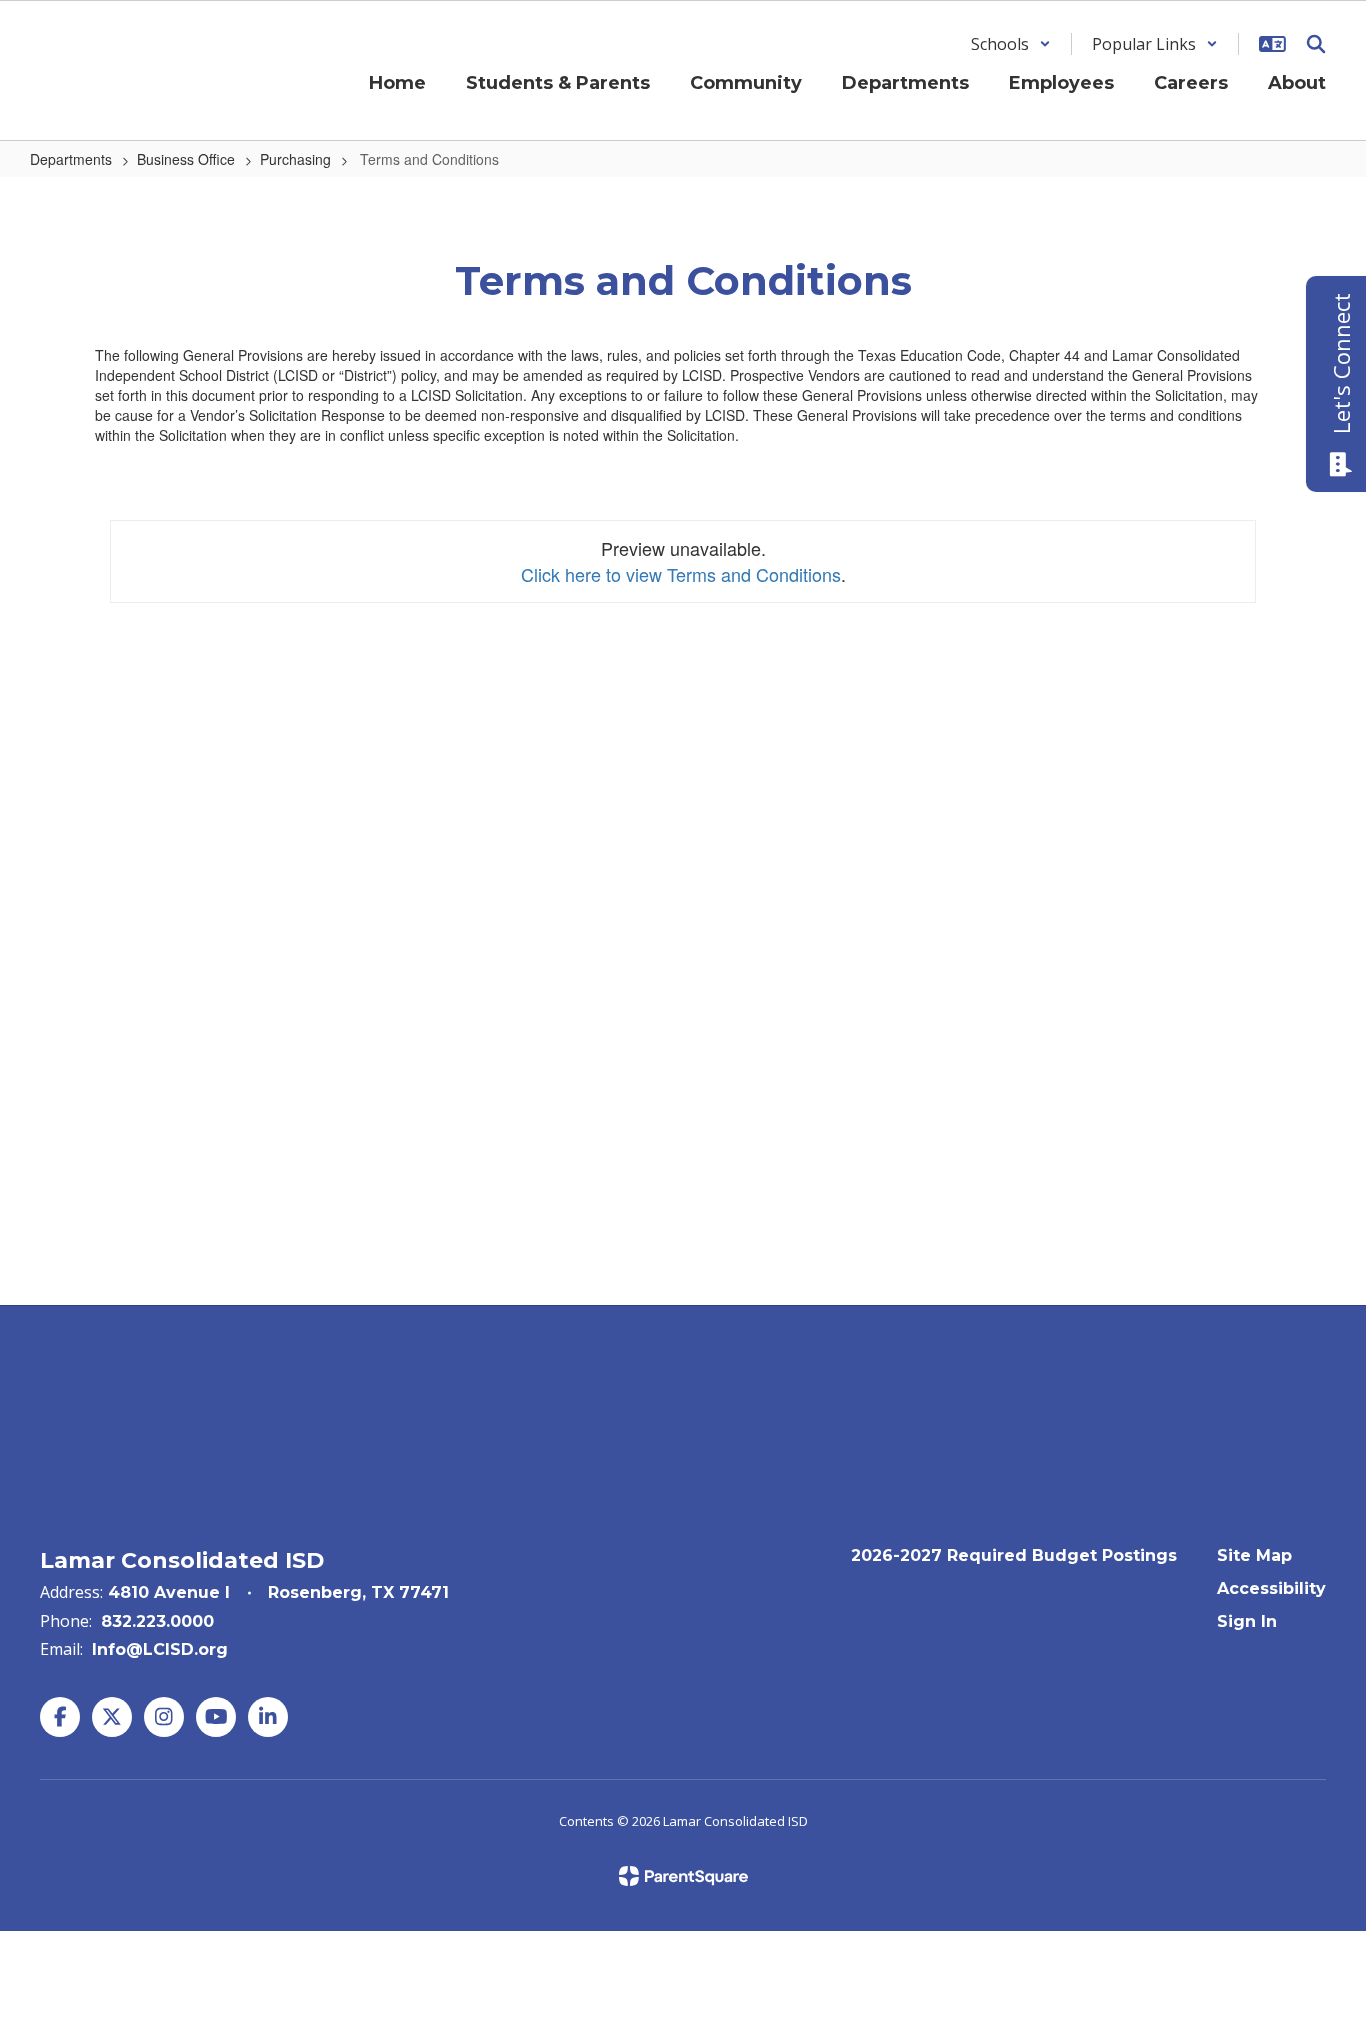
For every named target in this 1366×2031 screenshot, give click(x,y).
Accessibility (1271, 1588)
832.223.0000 (157, 1621)
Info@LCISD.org (160, 1649)
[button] (1011, 44)
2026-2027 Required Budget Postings (1014, 1555)
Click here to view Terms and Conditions (681, 574)
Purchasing (295, 159)
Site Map (1254, 1555)
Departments (71, 159)
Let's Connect (1341, 363)
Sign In (1247, 1621)
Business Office (186, 159)
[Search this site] (1316, 44)
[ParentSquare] (683, 1876)
